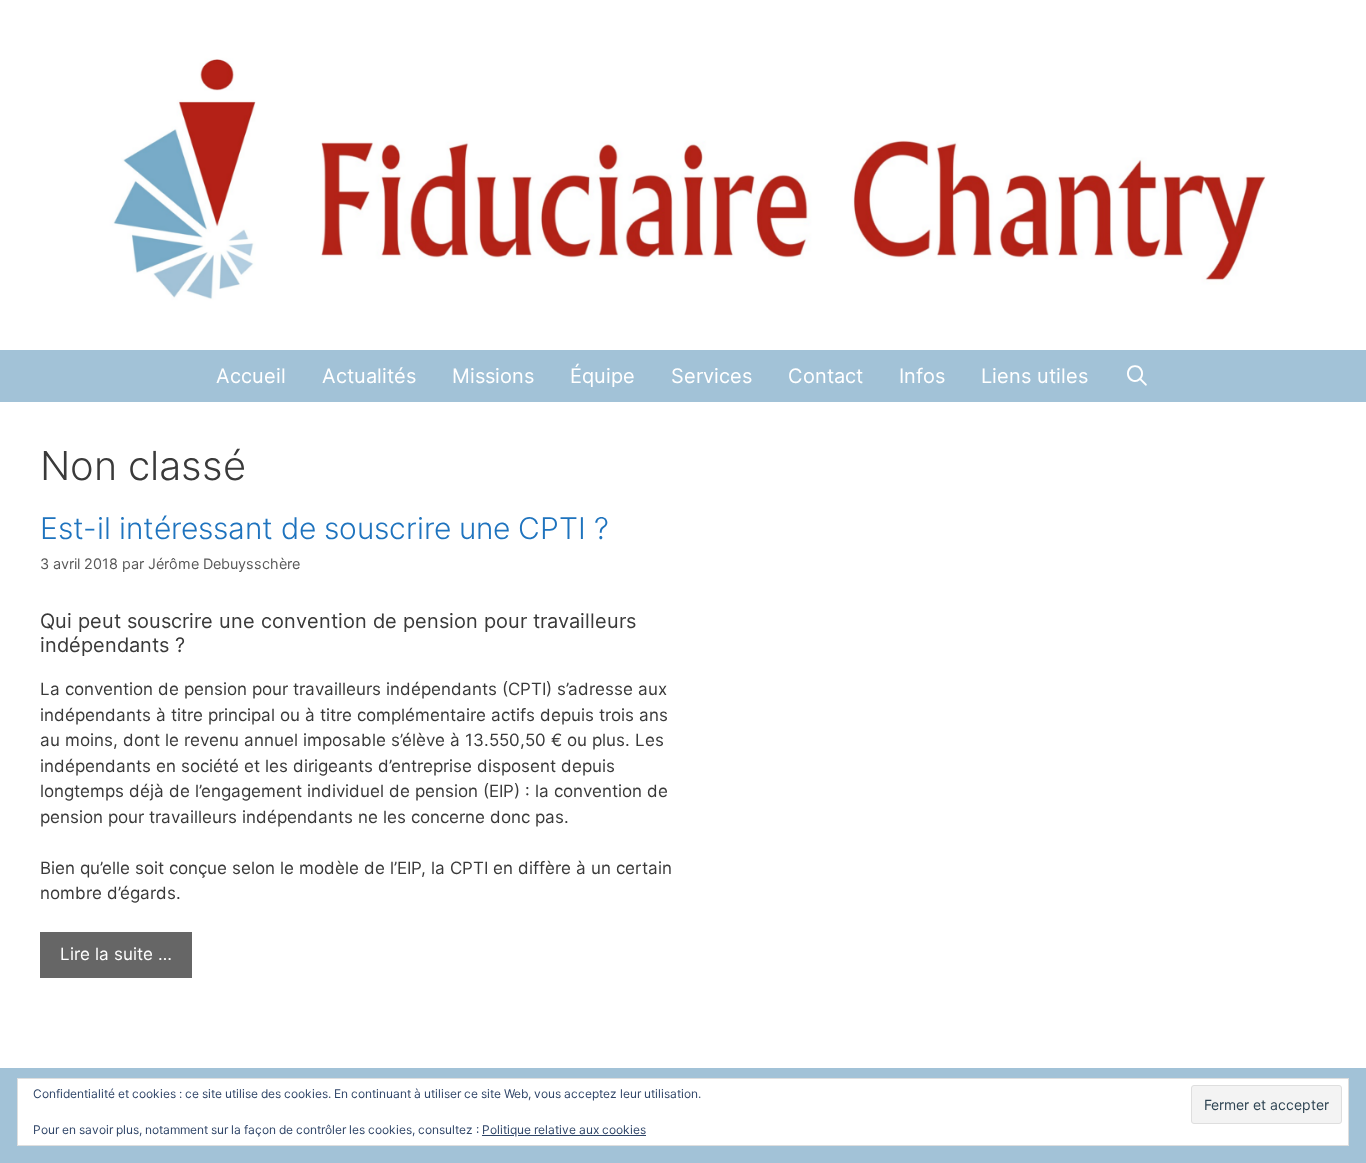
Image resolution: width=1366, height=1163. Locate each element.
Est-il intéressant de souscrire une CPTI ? (324, 528)
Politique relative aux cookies (564, 1129)
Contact (825, 376)
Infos (922, 376)
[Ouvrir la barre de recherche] (1137, 376)
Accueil (251, 376)
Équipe (602, 376)
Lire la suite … (116, 954)
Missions (493, 376)
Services (711, 376)
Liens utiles (1034, 376)
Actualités (369, 376)
